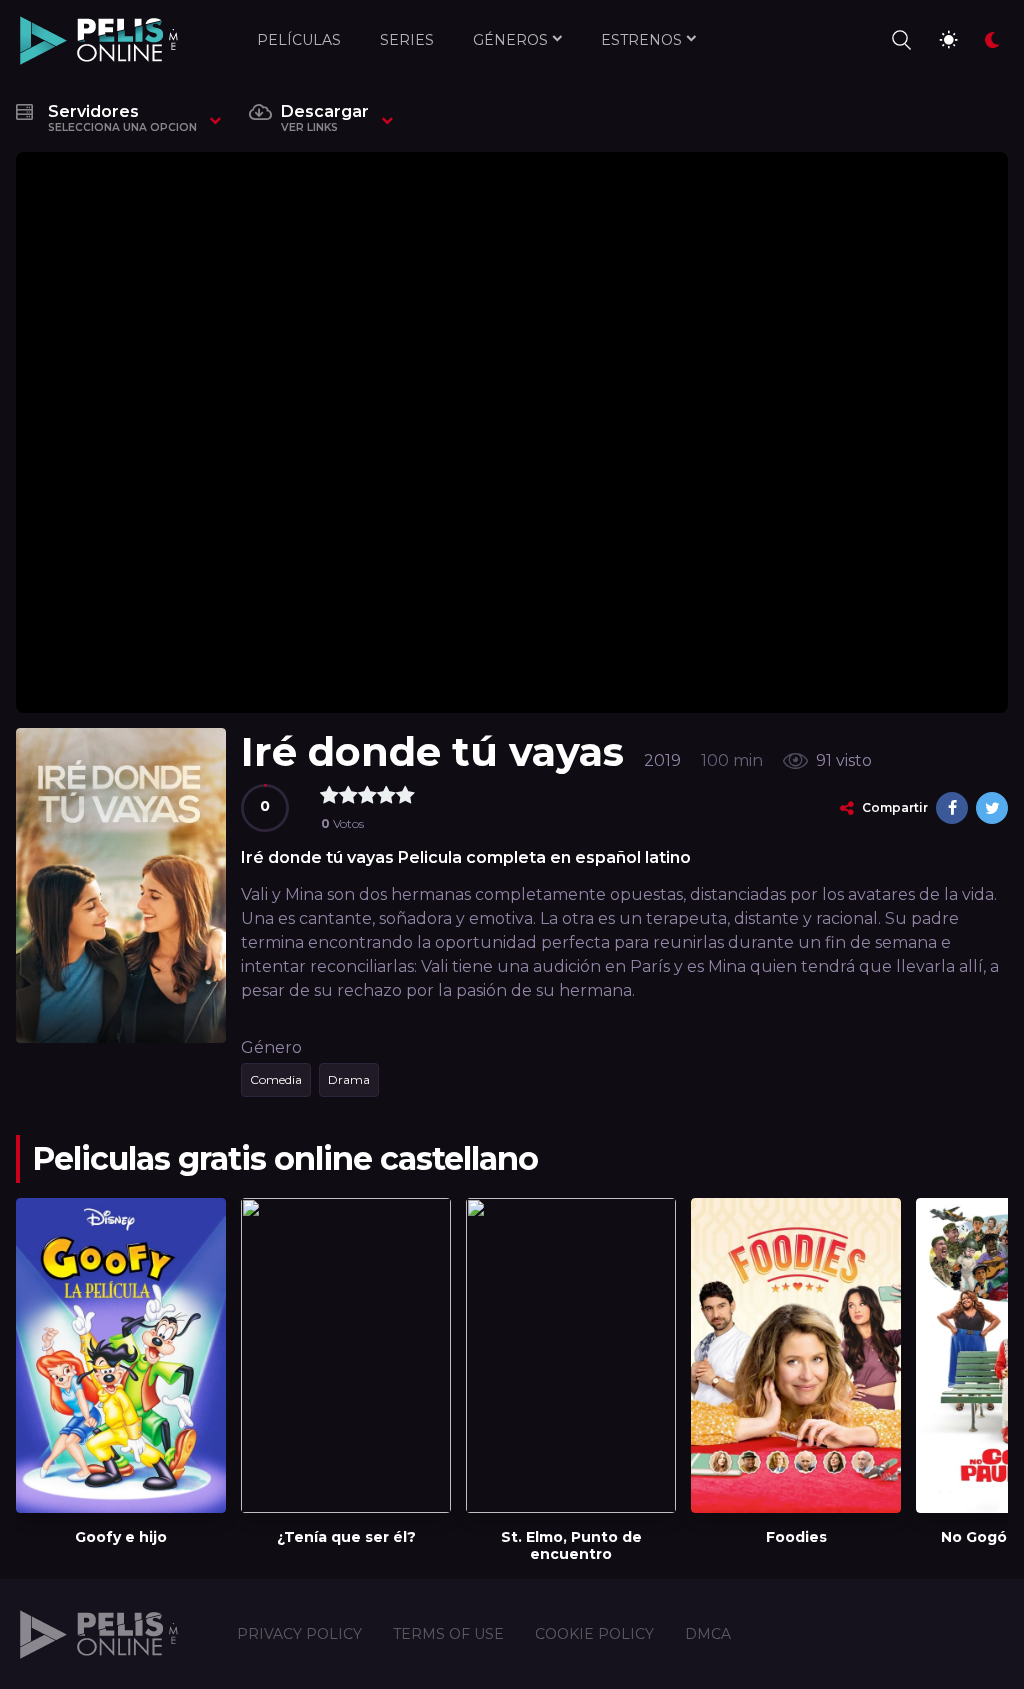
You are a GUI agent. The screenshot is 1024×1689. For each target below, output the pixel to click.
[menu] (900, 40)
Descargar (325, 118)
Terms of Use (448, 1634)
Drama (349, 1079)
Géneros (510, 40)
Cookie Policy (594, 1634)
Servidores (122, 118)
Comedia (276, 1079)
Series (407, 40)
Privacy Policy (299, 1634)
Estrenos (641, 40)
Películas (299, 40)
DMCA (708, 1634)
